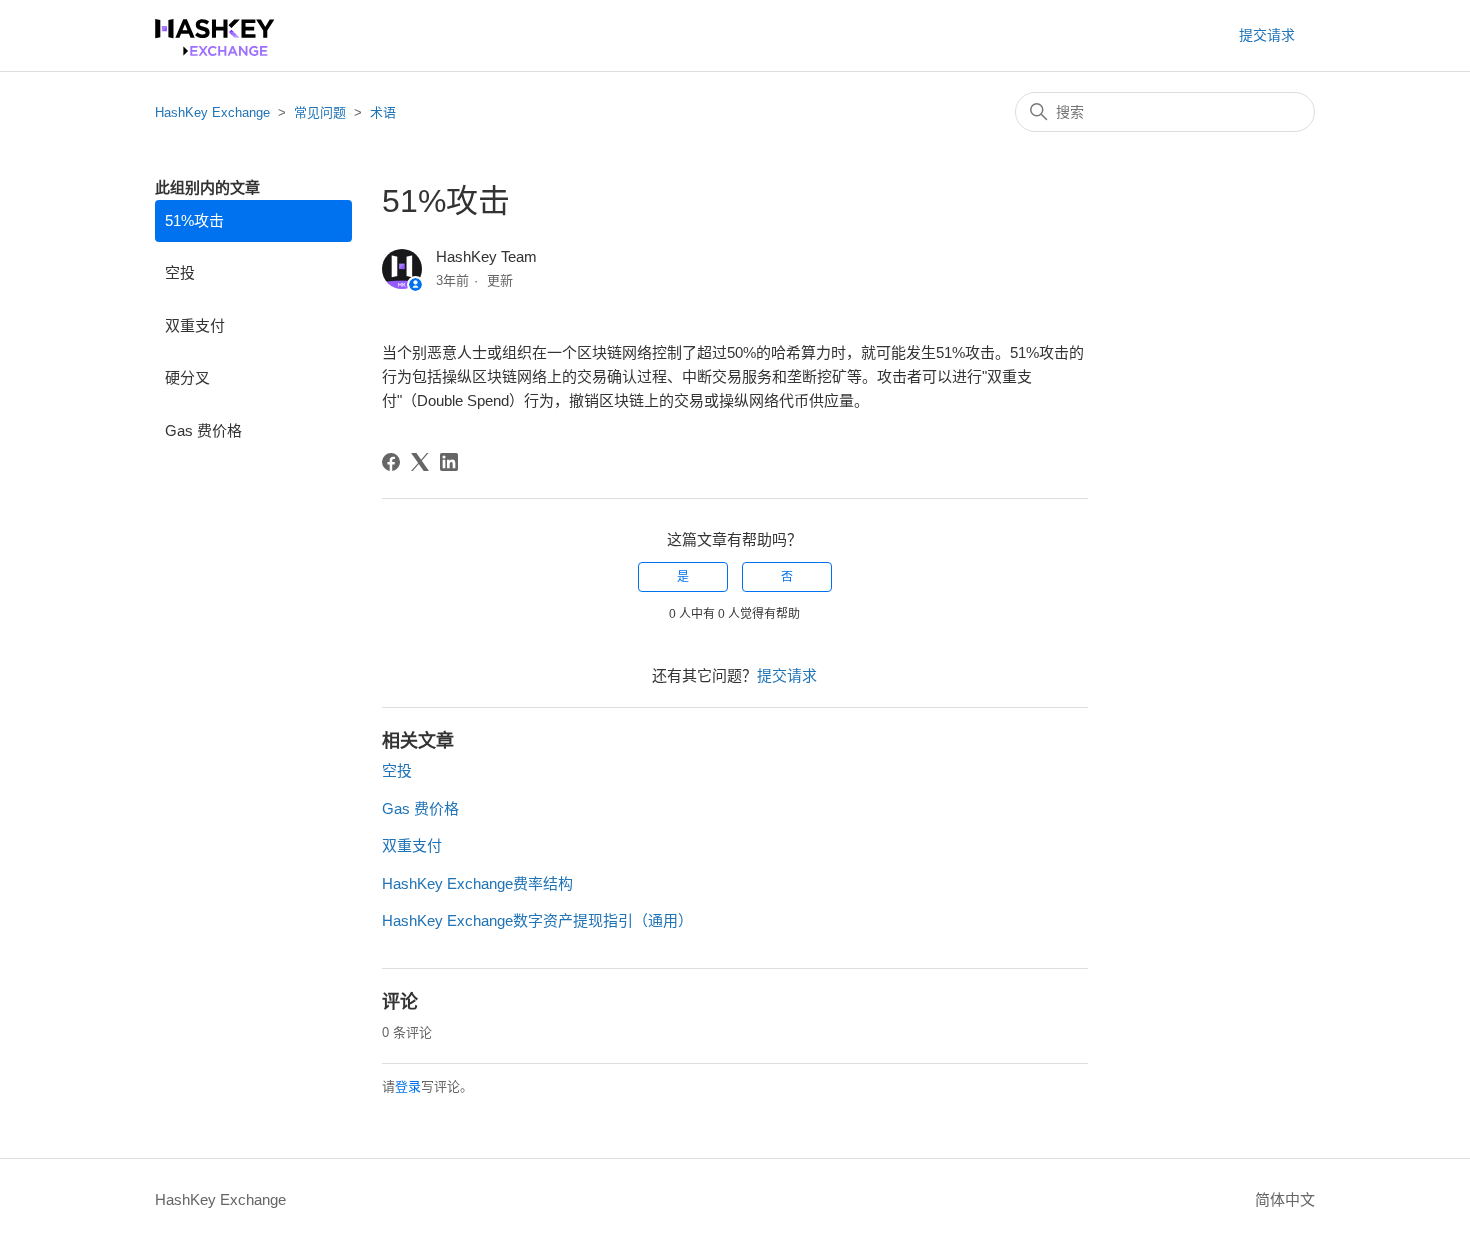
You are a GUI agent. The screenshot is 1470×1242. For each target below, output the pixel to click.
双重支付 (195, 325)
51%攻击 (194, 220)
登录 (408, 1086)
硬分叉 (187, 377)
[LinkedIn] (449, 462)
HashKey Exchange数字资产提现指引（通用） (537, 920)
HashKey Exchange (212, 112)
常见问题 (320, 112)
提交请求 (1267, 35)
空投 (180, 272)
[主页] (215, 50)
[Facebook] (391, 462)
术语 (383, 112)
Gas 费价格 (203, 430)
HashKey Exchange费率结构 (477, 883)
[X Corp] (420, 462)
